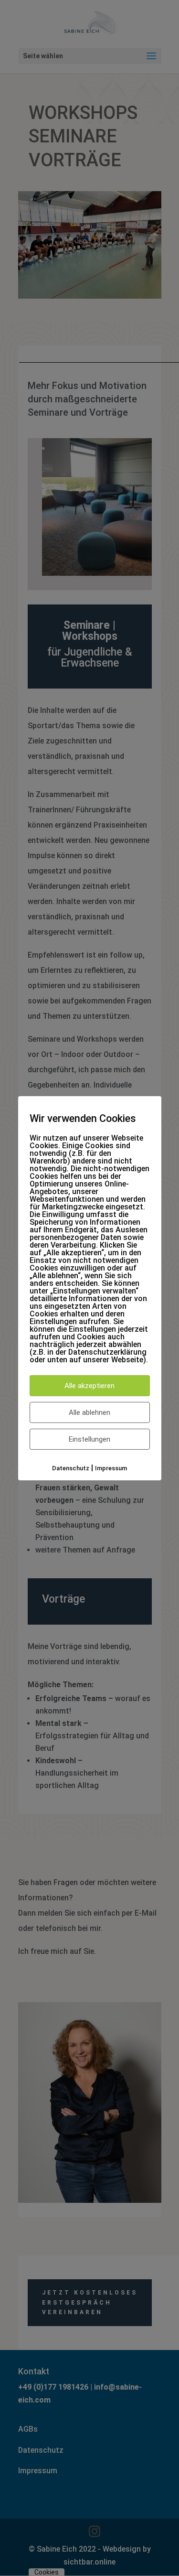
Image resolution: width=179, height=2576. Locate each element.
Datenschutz (71, 1468)
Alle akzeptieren (89, 1385)
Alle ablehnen (89, 1412)
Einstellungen (89, 1439)
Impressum (111, 1468)
